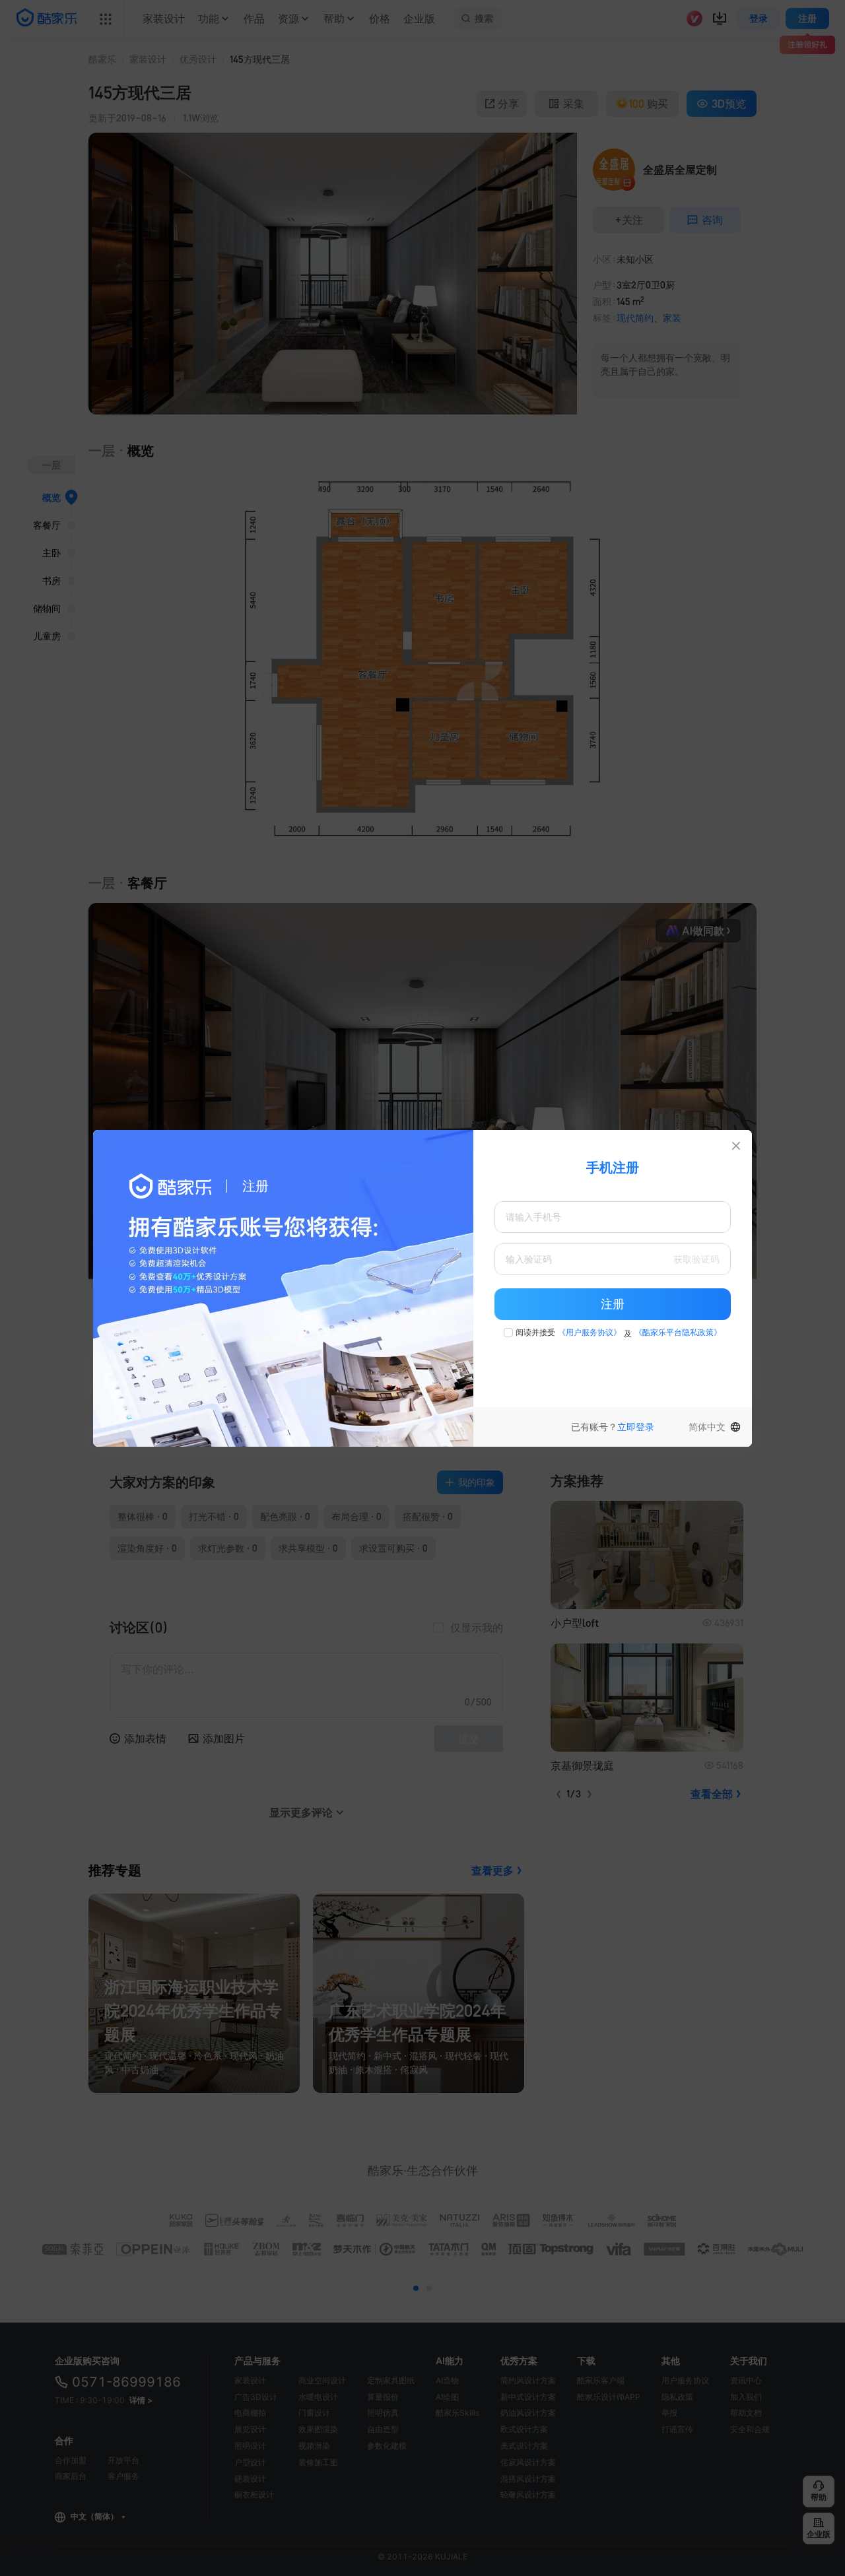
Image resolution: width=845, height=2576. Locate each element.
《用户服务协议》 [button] (590, 1332)
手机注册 (613, 1168)
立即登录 (636, 1427)
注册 (613, 1304)
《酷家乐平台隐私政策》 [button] (678, 1332)
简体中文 (707, 1427)
